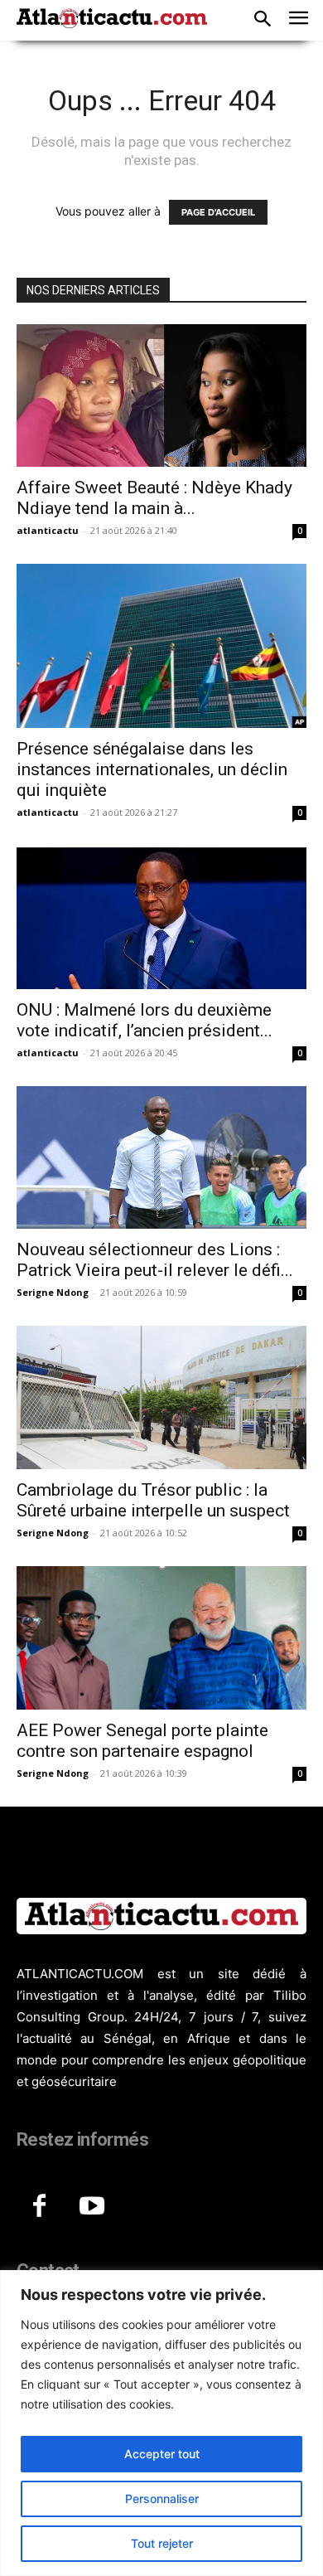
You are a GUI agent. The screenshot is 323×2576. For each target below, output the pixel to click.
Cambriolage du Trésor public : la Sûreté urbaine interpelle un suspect (153, 1500)
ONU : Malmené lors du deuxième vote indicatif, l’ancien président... (145, 1020)
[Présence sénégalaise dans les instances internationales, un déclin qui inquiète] (161, 645)
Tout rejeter (162, 2543)
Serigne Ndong (53, 1292)
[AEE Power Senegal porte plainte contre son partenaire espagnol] (161, 1638)
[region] (161, 2423)
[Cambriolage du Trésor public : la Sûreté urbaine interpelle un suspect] (161, 1397)
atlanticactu (48, 530)
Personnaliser (162, 2498)
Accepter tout (162, 2454)
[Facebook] (39, 2207)
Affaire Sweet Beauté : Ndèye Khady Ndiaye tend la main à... (154, 498)
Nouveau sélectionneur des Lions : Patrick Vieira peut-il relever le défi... (155, 1260)
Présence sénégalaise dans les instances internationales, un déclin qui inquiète (152, 769)
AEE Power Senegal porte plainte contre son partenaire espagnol (142, 1741)
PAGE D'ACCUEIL (218, 212)
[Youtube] (92, 2207)
